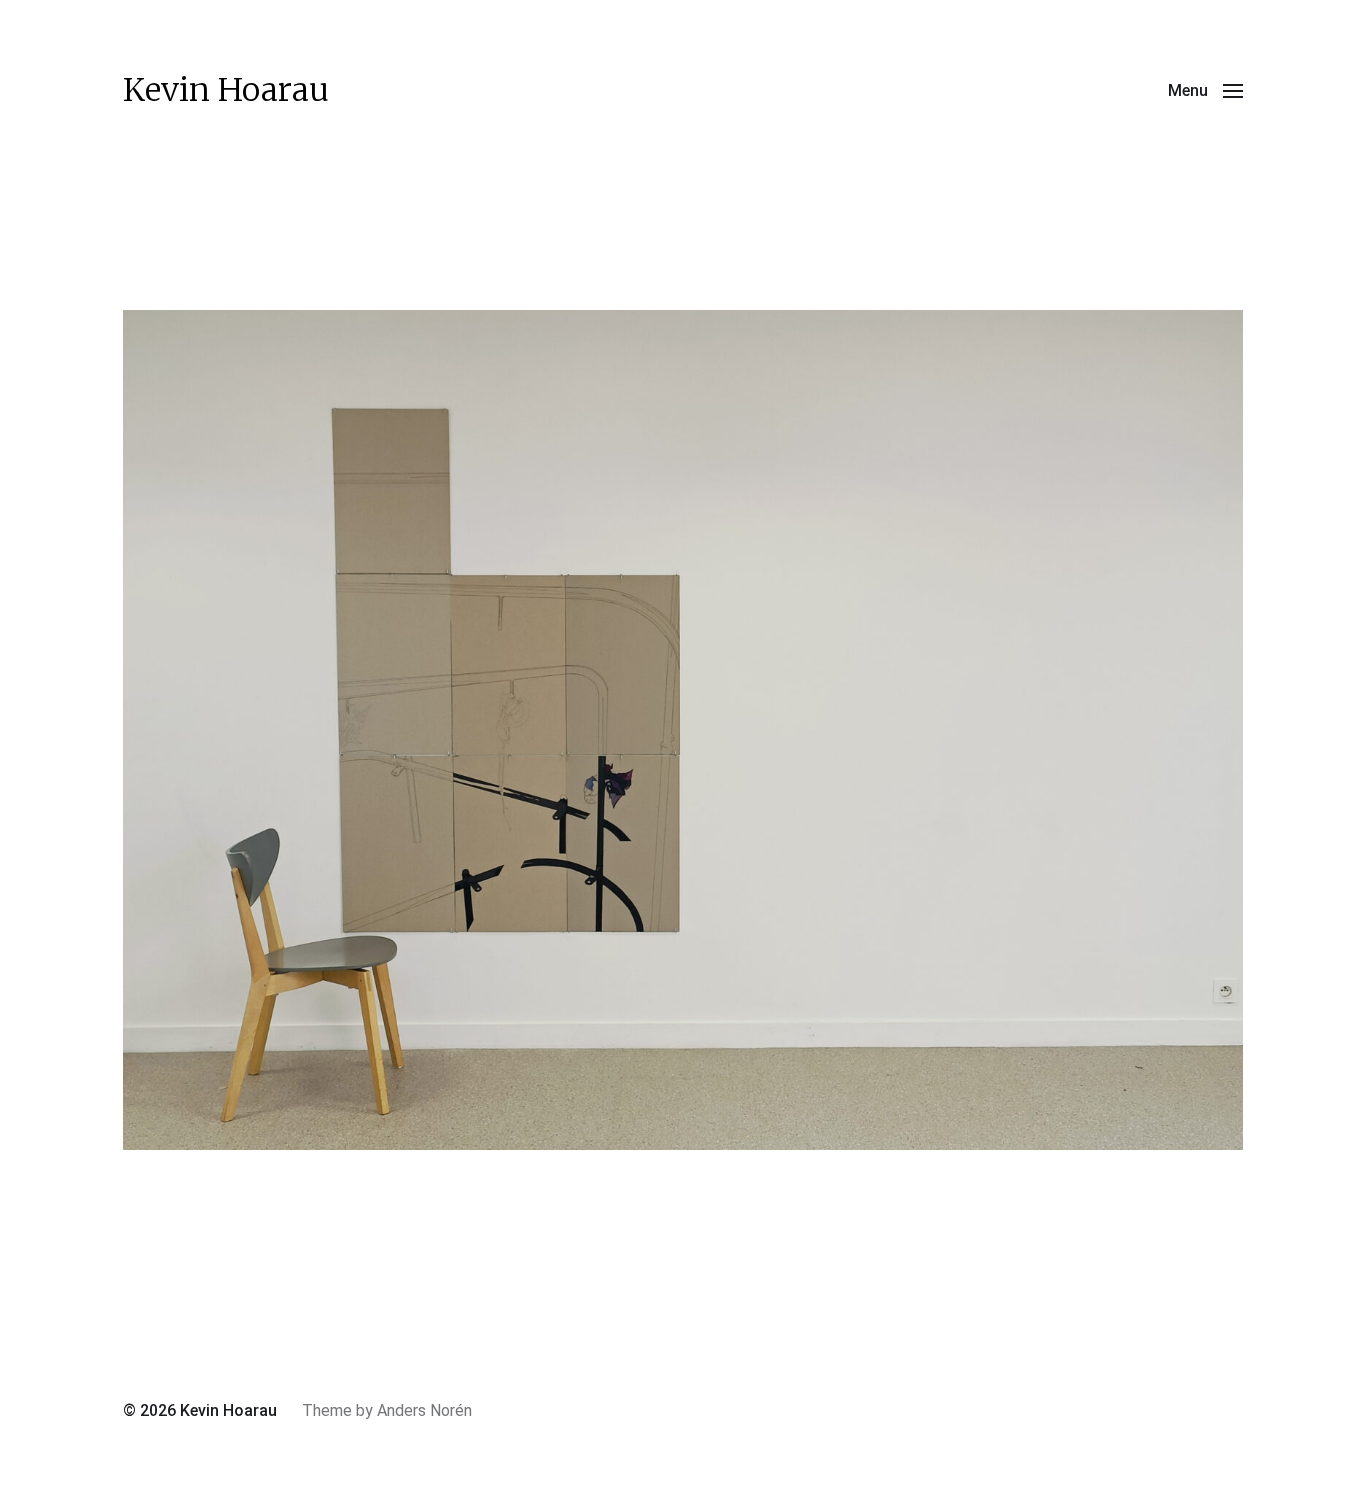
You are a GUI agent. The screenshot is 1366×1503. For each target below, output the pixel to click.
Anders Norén (424, 1410)
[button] (1205, 90)
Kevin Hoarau (226, 90)
